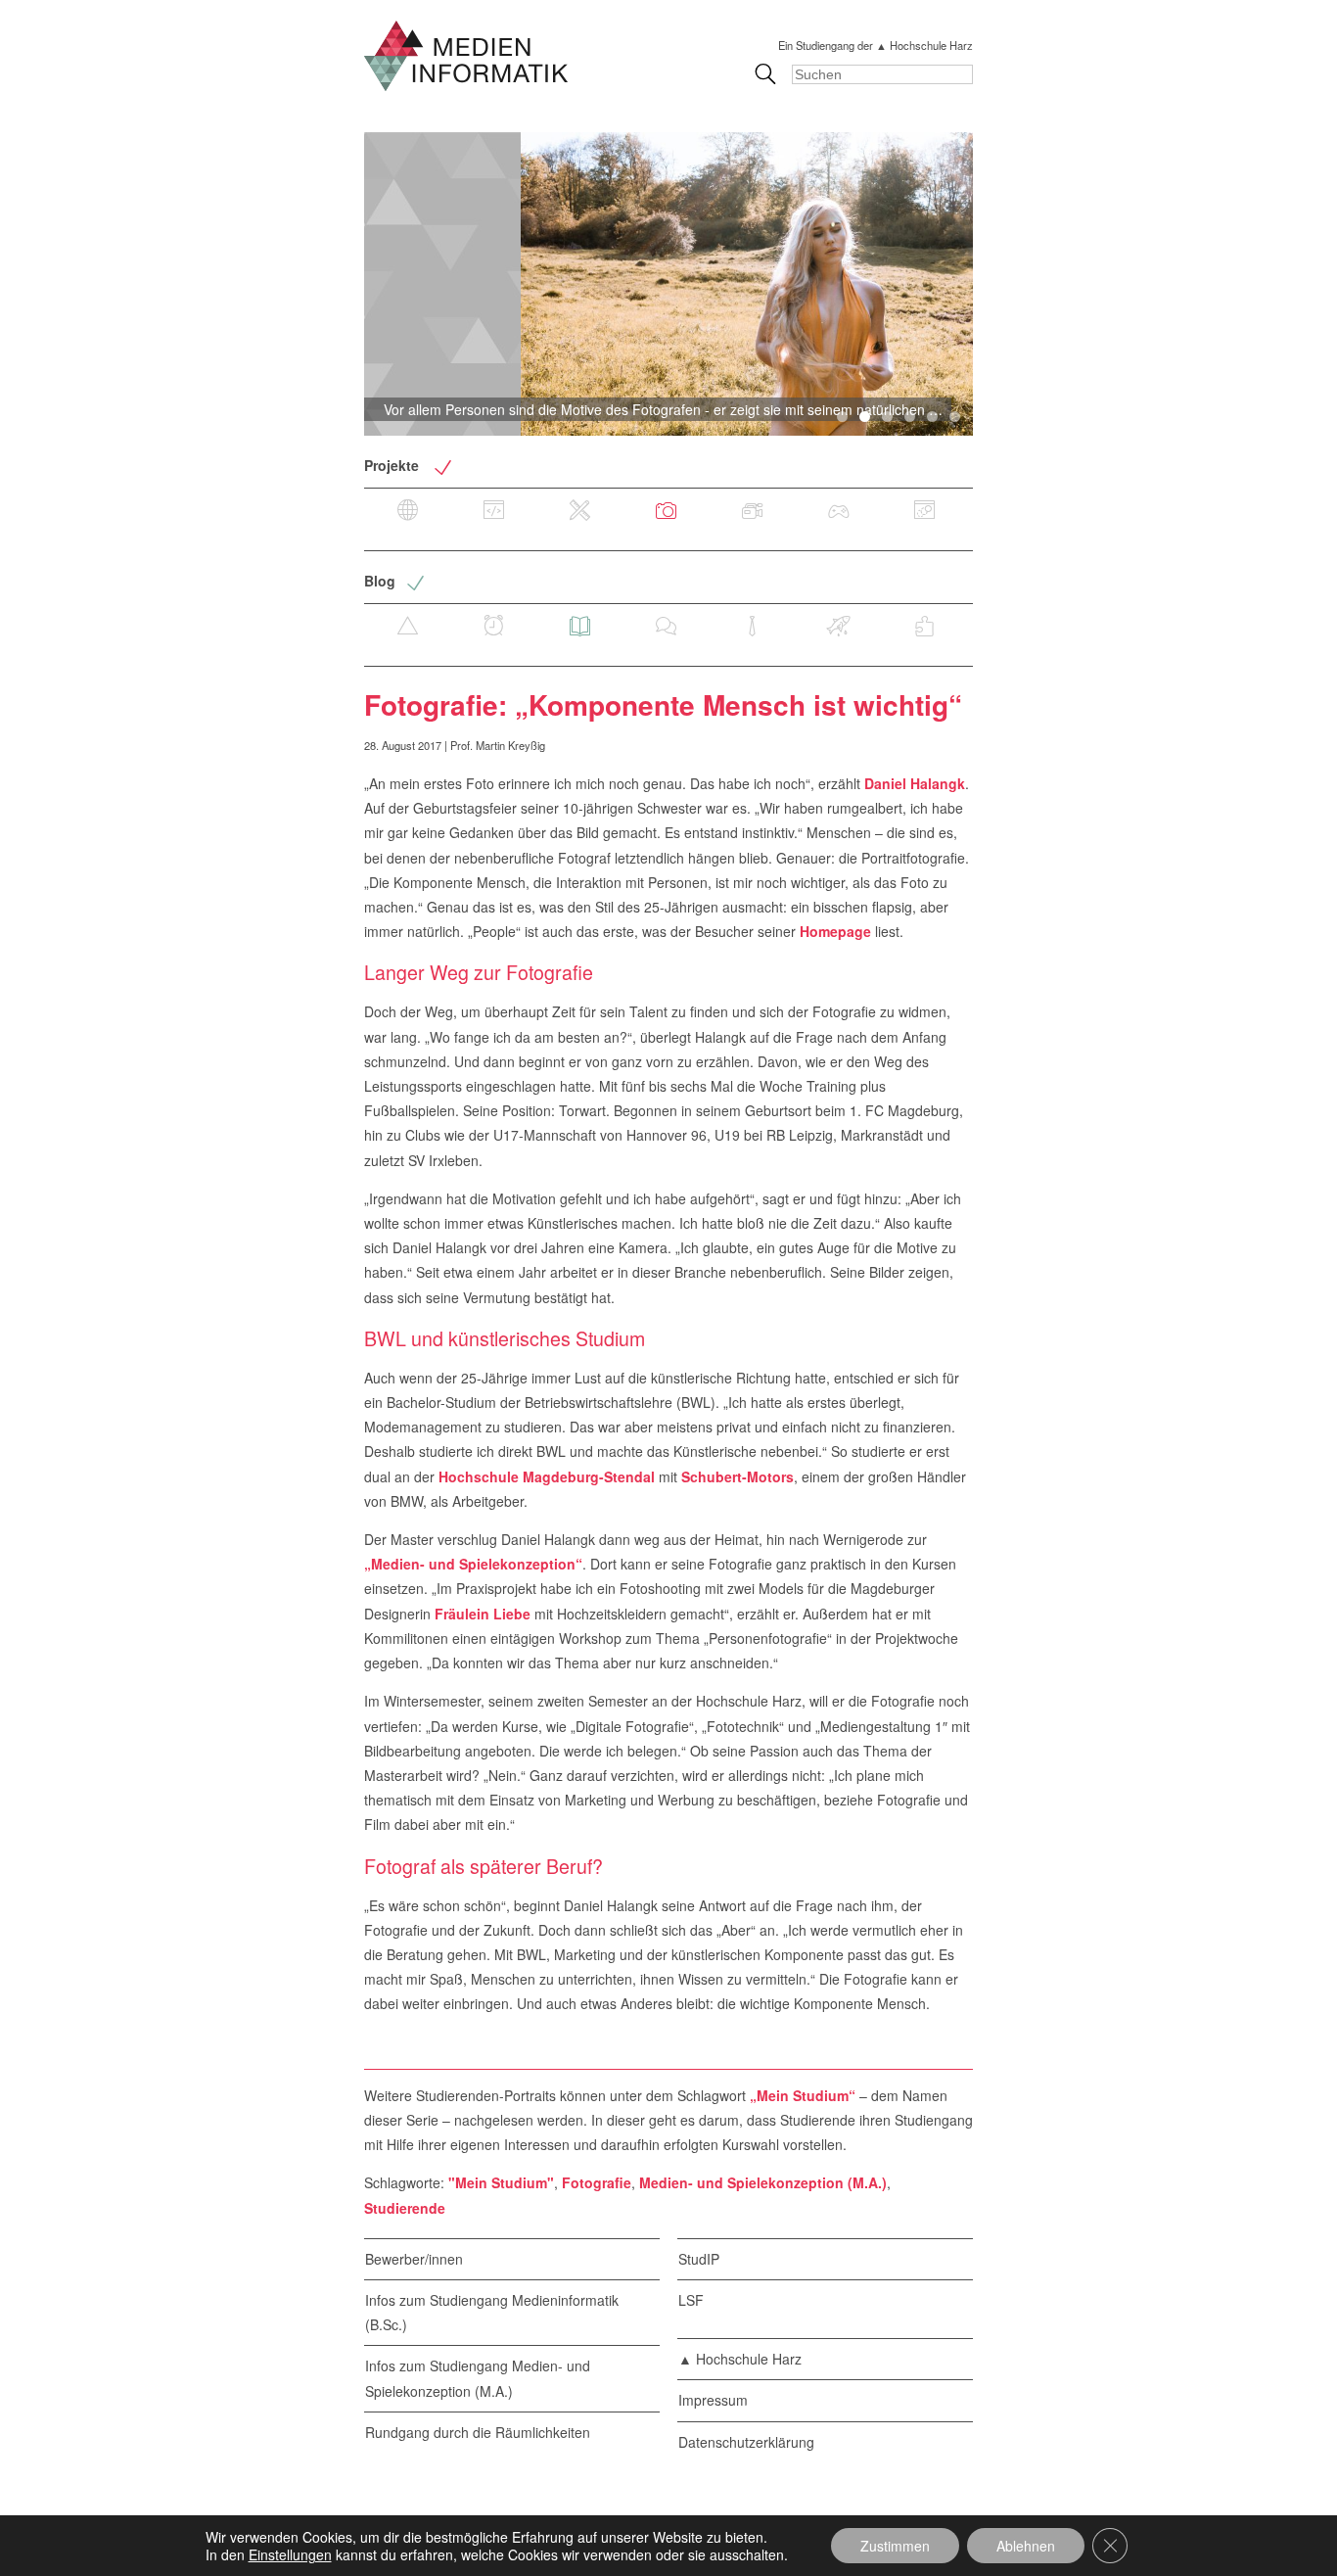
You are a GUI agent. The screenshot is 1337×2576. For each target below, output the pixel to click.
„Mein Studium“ (803, 2095)
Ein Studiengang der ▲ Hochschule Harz (876, 45)
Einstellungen (290, 2554)
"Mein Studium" (501, 2182)
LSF (691, 2300)
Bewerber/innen (414, 2259)
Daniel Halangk (915, 783)
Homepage (835, 931)
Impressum (713, 2400)
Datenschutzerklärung (746, 2442)
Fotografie (597, 2182)
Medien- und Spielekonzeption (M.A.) (763, 2182)
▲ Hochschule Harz (740, 2359)
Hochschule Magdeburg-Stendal (547, 1476)
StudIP (699, 2259)
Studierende (405, 2208)
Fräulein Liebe (483, 1614)
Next (1005, 284)
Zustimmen (895, 2546)
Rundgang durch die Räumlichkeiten (478, 2432)
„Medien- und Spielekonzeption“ (473, 1564)
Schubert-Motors (738, 1476)
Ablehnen (1026, 2546)
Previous (332, 284)
